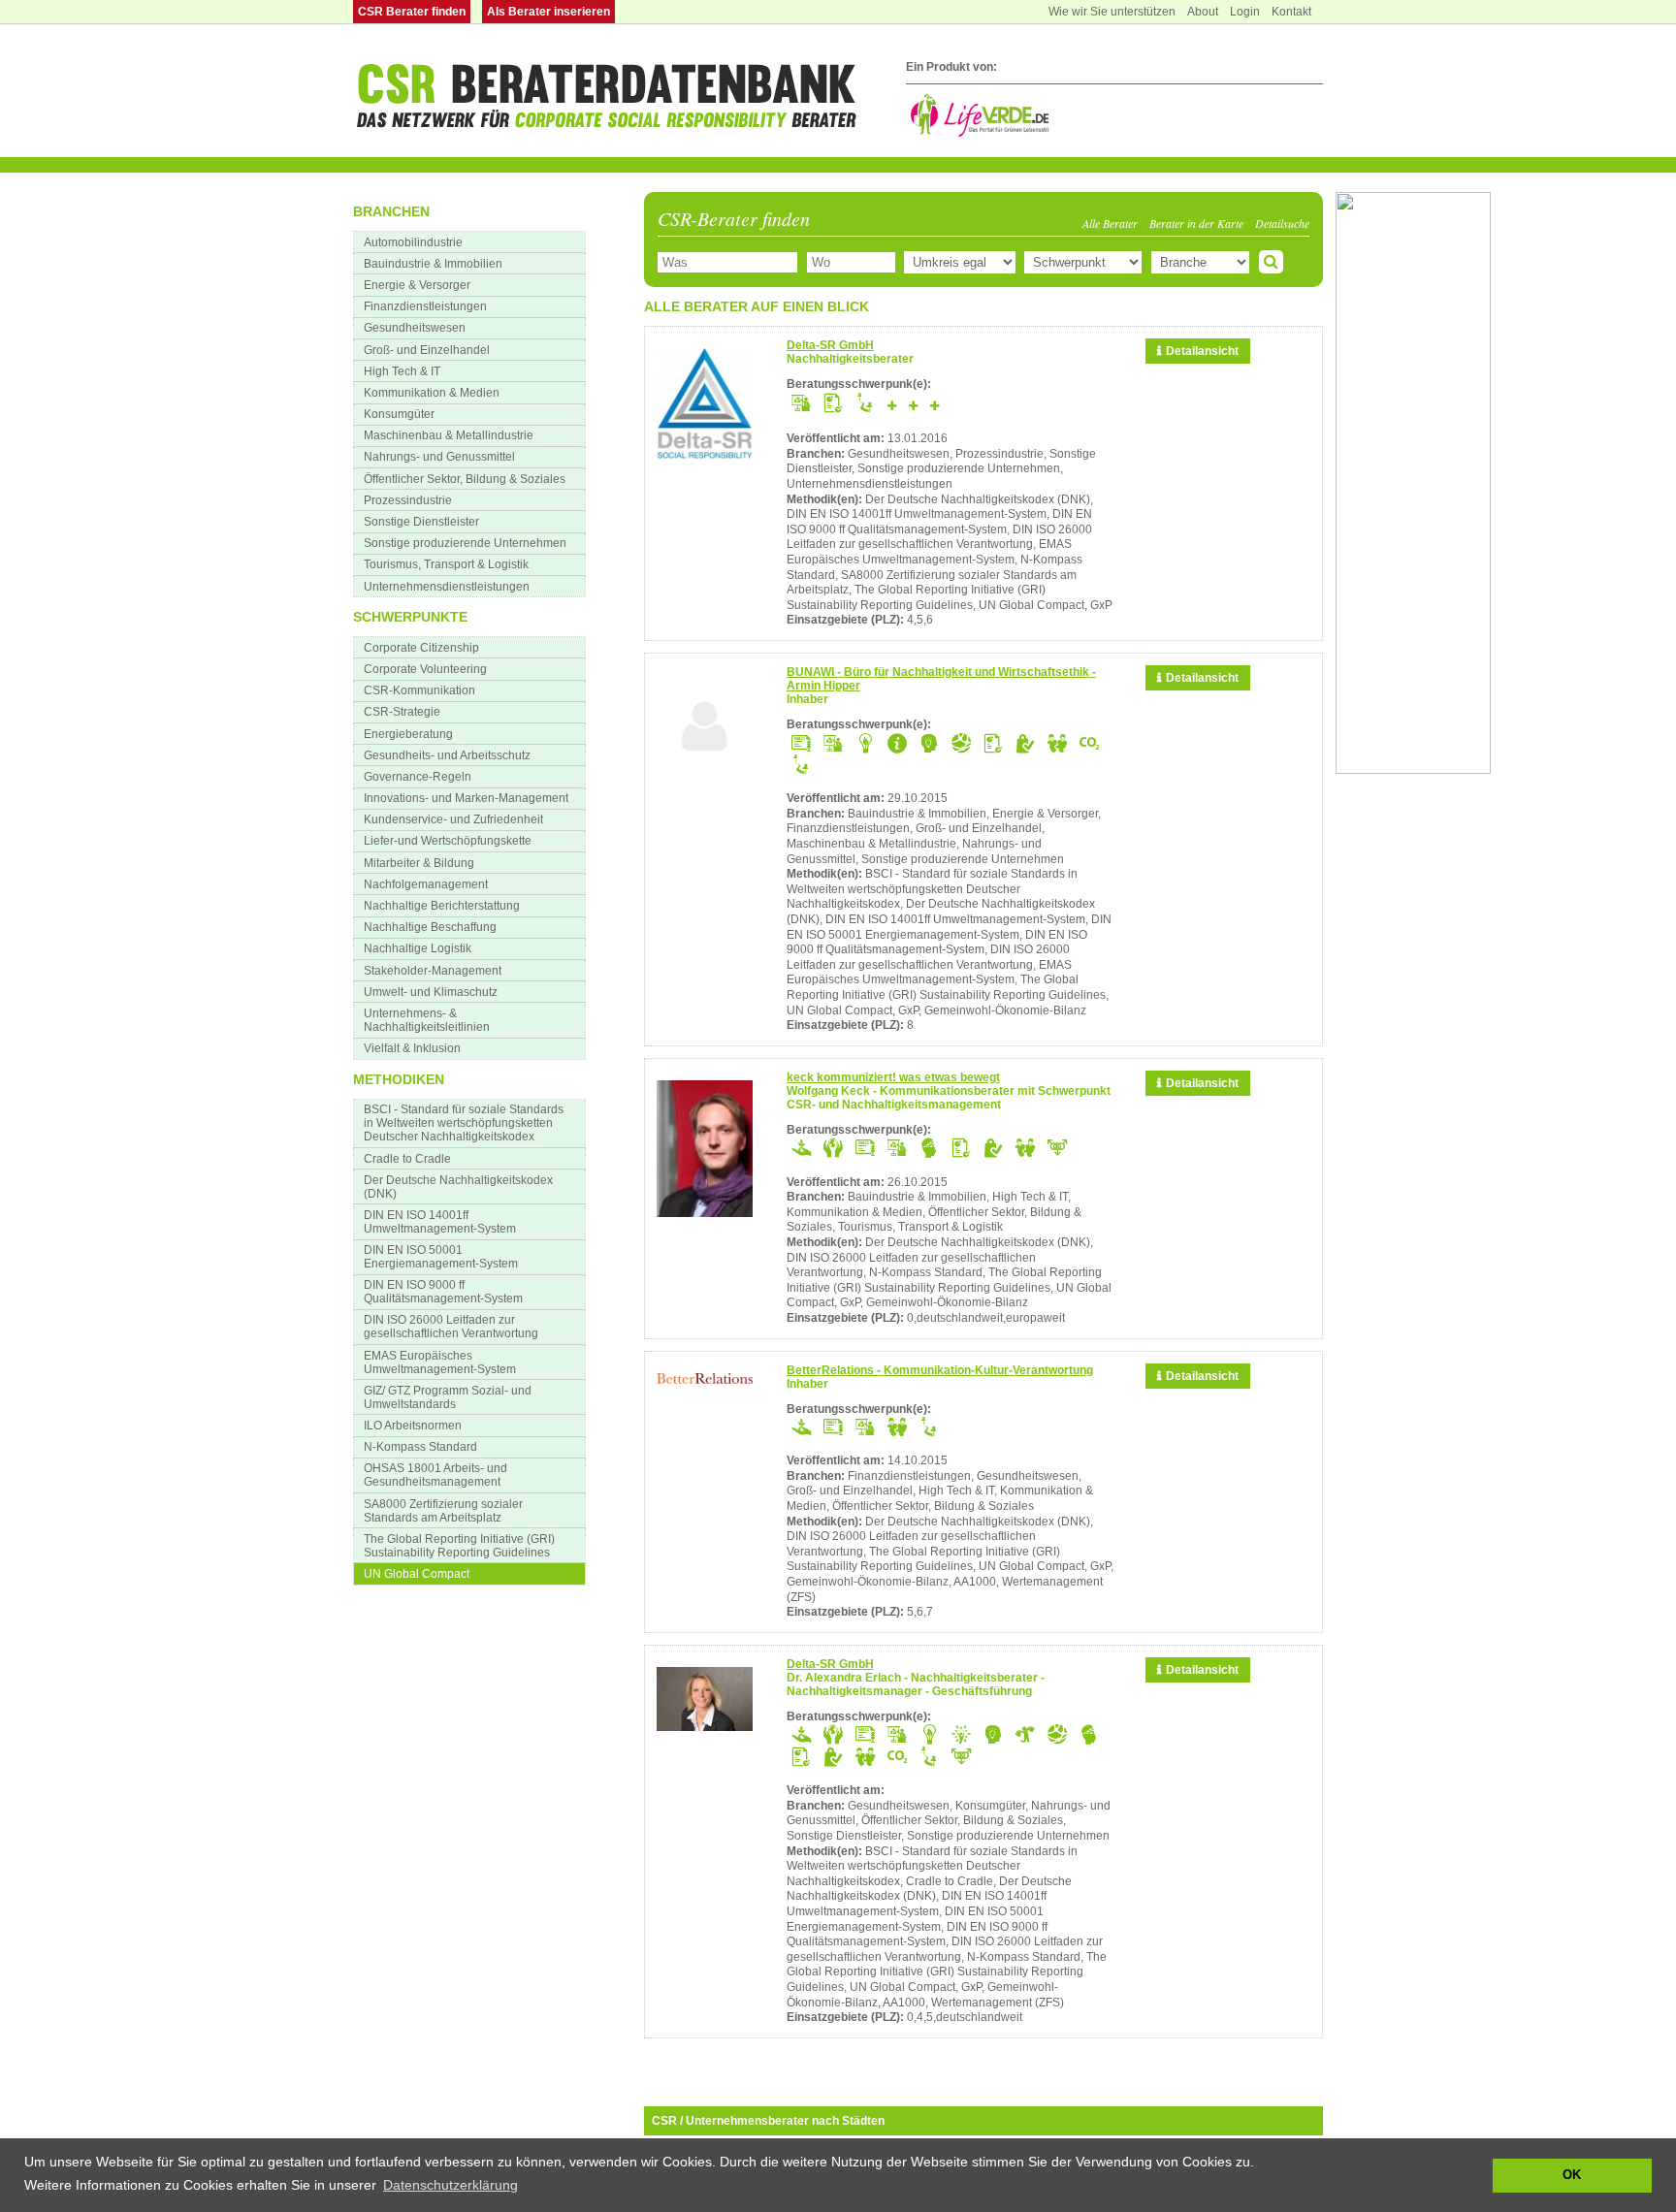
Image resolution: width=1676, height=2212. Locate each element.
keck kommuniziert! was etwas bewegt (893, 1077)
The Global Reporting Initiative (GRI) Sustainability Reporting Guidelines (459, 1546)
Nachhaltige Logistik (418, 948)
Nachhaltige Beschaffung (430, 927)
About (1203, 12)
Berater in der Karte (1196, 223)
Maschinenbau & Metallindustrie (449, 435)
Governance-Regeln (418, 777)
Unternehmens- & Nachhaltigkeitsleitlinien (427, 1020)
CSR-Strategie (402, 712)
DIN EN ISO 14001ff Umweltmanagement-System (440, 1222)
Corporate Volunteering (425, 669)
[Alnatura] (1413, 770)
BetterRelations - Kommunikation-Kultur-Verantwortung (940, 1370)
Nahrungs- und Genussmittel (439, 457)
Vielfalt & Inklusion (412, 1048)
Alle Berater (1110, 223)
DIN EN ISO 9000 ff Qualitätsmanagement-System (443, 1292)
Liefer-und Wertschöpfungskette (448, 841)
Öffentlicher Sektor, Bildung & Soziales (465, 479)
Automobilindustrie (413, 242)
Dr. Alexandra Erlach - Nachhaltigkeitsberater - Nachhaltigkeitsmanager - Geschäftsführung (916, 1684)
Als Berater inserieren (548, 12)
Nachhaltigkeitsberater (850, 359)
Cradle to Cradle (407, 1159)
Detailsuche (1282, 223)
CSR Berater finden (412, 12)
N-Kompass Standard (420, 1447)
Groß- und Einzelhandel (427, 350)
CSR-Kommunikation (419, 690)
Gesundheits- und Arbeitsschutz (447, 755)
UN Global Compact (417, 1574)
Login (1245, 12)
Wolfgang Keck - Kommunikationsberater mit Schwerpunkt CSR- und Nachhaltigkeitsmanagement (949, 1098)
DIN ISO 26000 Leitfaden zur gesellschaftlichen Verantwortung (451, 1327)
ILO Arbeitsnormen (413, 1426)
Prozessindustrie (408, 500)
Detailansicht (1202, 351)
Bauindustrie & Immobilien (433, 264)
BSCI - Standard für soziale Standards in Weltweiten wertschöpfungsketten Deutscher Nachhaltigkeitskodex (464, 1123)
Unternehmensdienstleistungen (447, 587)
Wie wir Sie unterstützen (1112, 12)
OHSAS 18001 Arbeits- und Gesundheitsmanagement (435, 1475)
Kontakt (1291, 12)
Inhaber (807, 699)
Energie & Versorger (417, 285)
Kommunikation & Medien (432, 393)
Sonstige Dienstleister (421, 522)
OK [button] (1572, 2175)
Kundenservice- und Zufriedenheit (453, 819)
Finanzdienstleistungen (425, 306)
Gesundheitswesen (415, 328)
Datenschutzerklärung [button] (451, 2185)
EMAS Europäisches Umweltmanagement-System (440, 1362)
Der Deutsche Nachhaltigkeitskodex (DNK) (458, 1187)
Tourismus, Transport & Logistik (446, 564)
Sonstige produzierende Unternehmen (465, 543)
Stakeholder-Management (433, 971)
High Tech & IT (402, 371)
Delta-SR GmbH (830, 345)
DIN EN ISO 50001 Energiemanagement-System (441, 1257)
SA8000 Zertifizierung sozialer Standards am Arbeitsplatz (443, 1511)
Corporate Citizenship (421, 648)
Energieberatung (408, 734)
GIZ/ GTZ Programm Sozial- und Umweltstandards (448, 1397)
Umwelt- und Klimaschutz (431, 992)
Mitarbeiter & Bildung (419, 863)
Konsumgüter (399, 414)
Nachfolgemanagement (426, 884)
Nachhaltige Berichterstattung (442, 906)
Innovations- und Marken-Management (466, 798)
